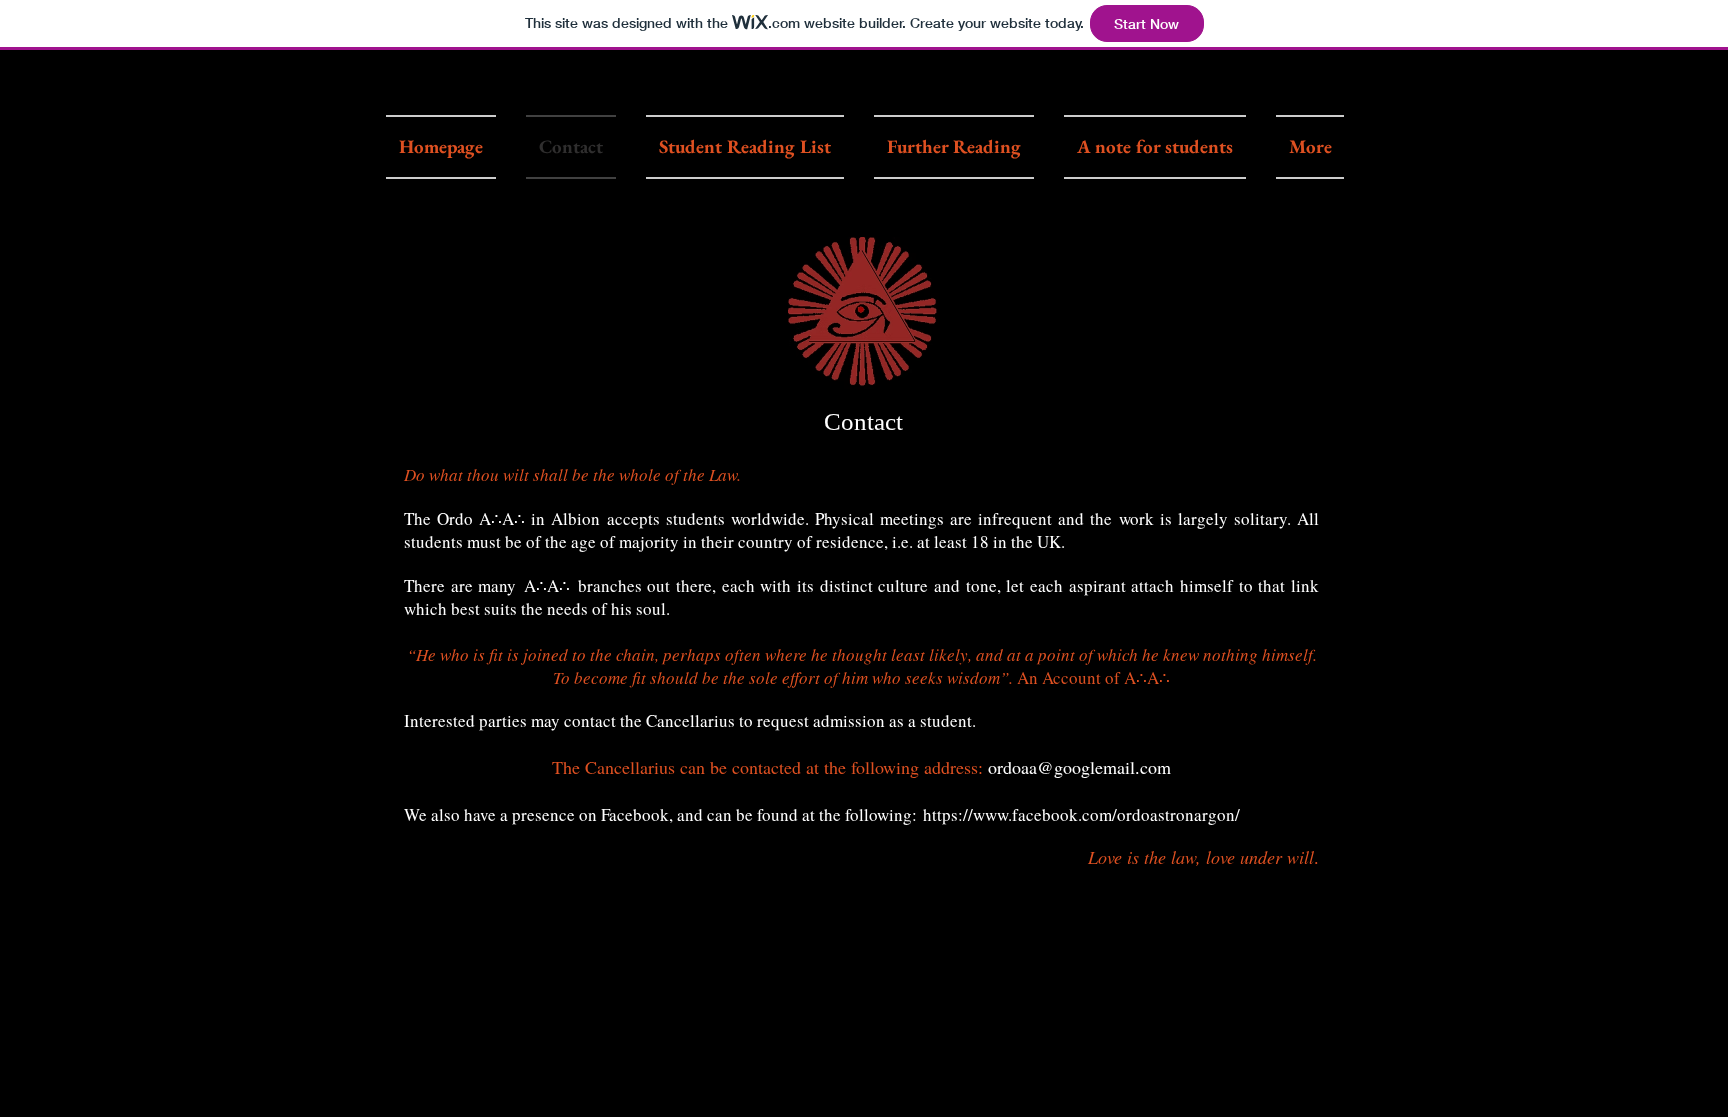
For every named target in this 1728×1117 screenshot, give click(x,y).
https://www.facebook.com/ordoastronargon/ (1081, 814)
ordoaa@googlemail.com (1079, 767)
